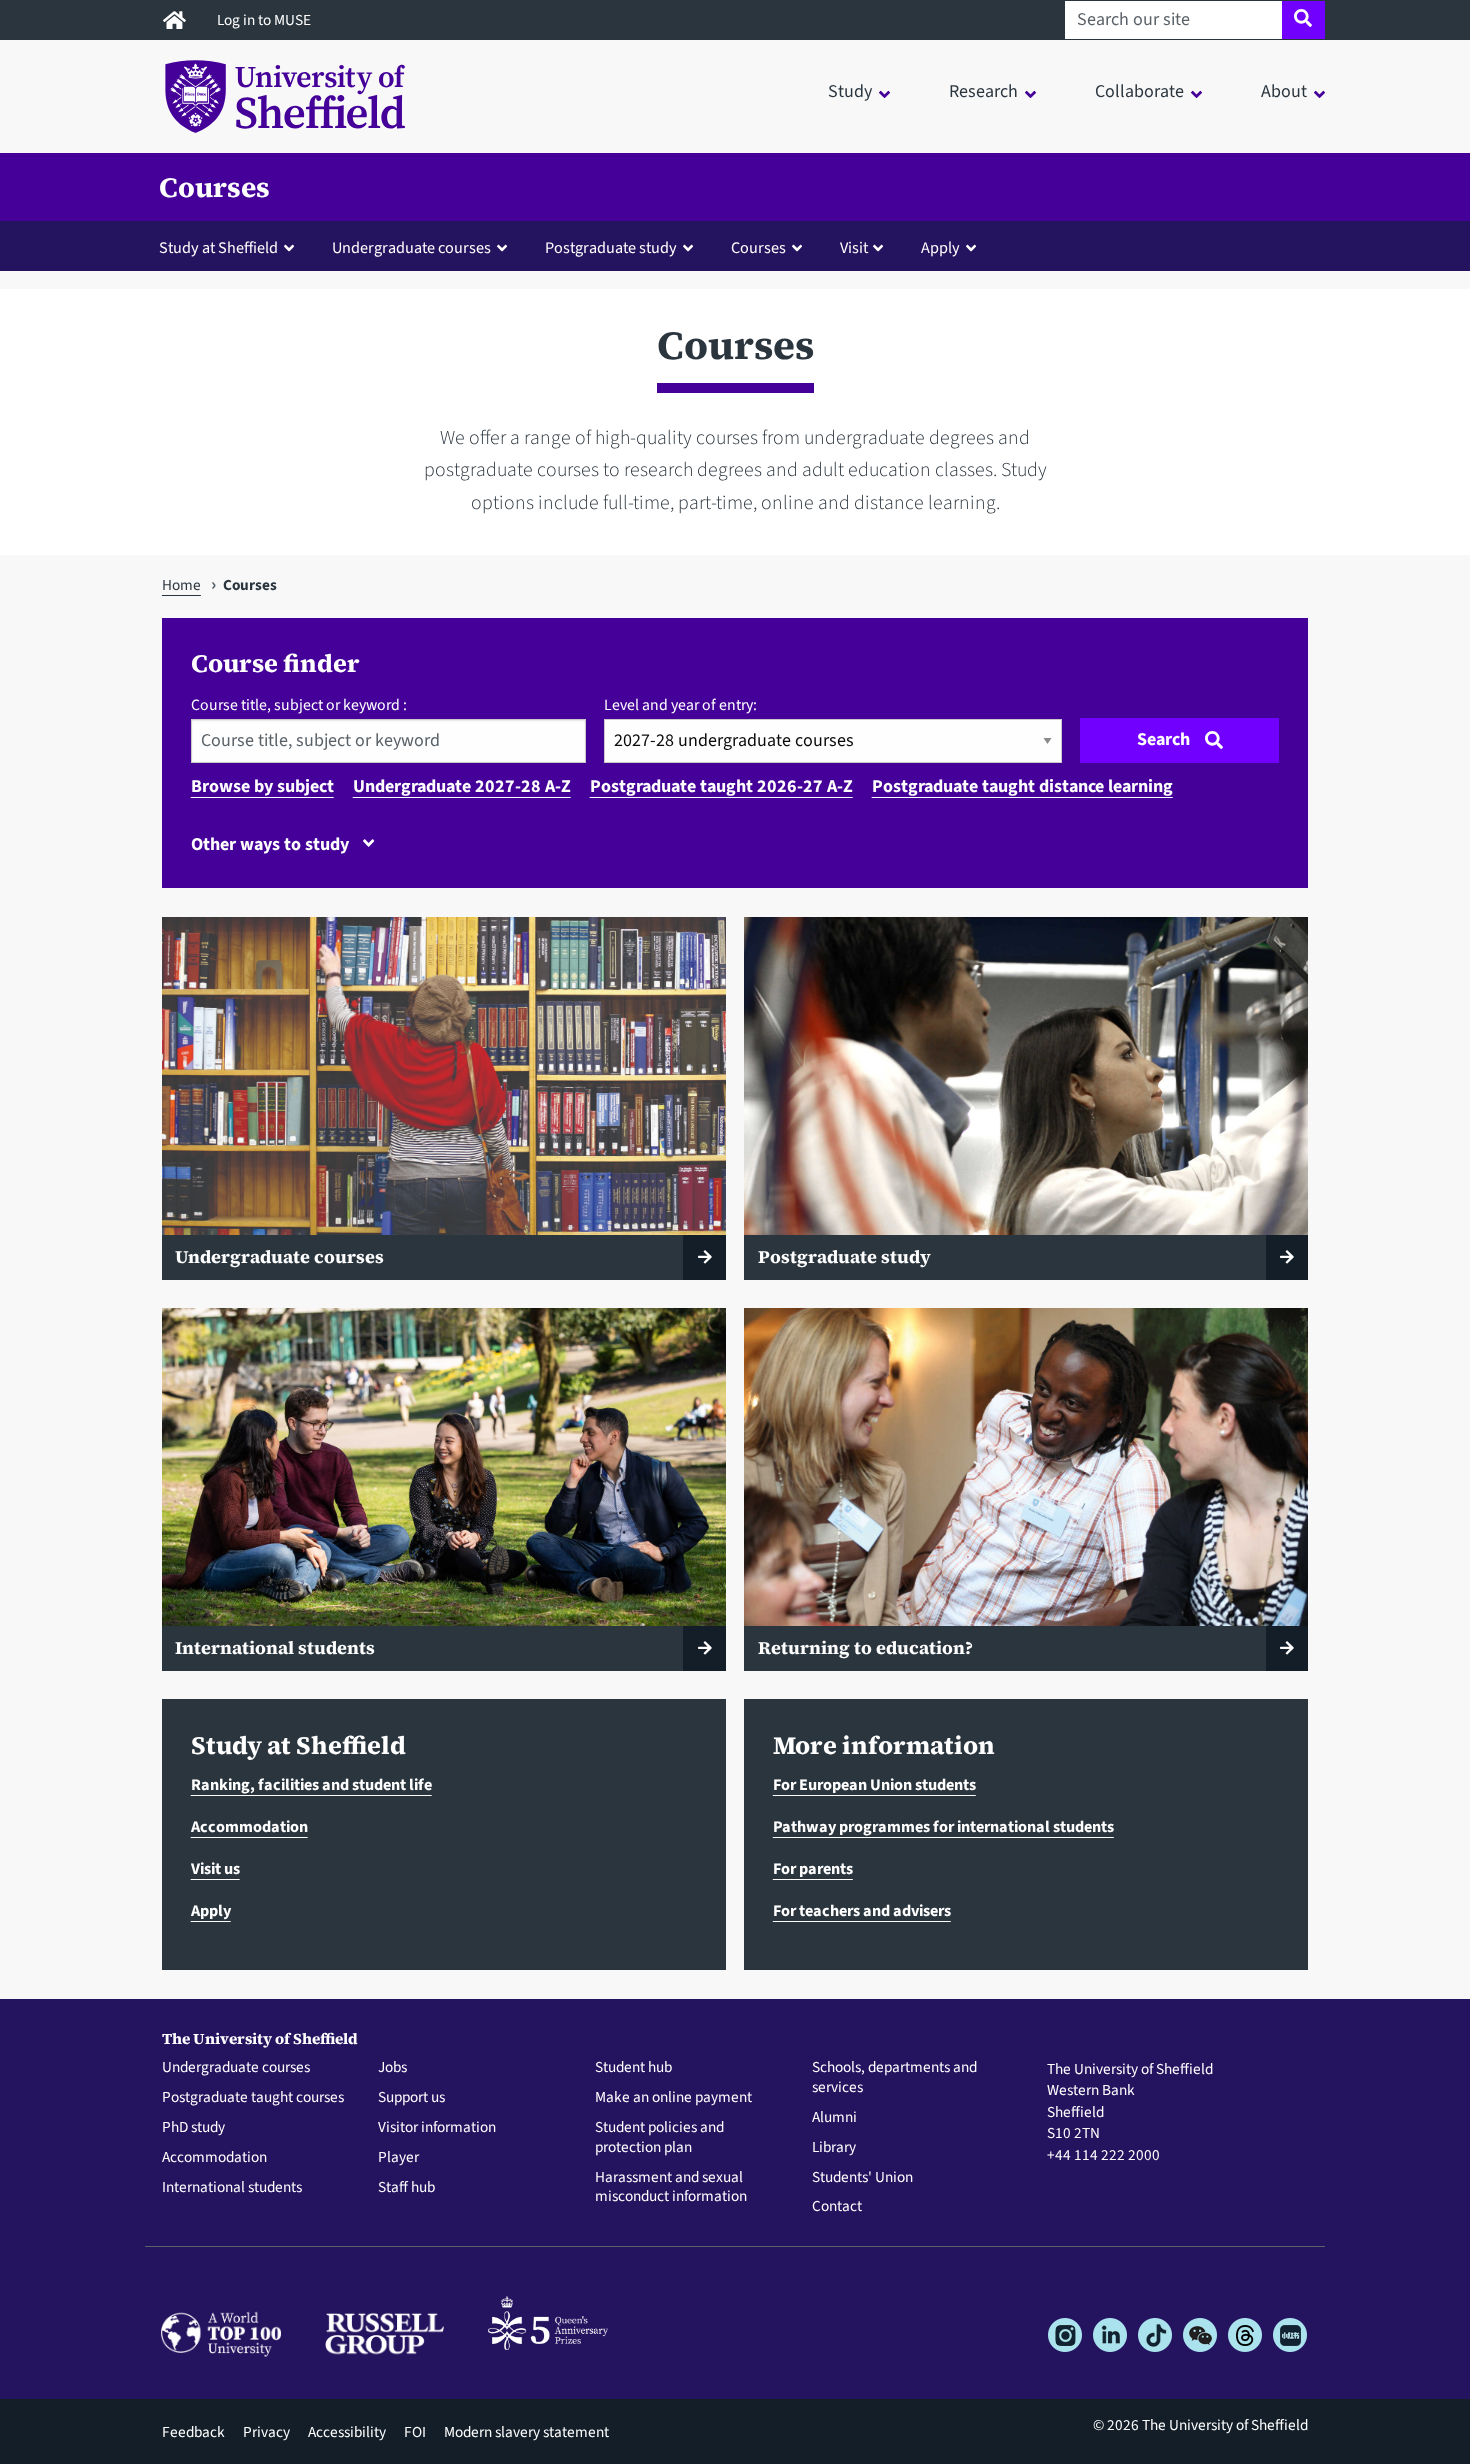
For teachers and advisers (862, 1910)
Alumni (834, 2118)
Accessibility (347, 2432)
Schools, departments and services (894, 2078)
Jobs (392, 2068)
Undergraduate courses (236, 2068)
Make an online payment (673, 2098)
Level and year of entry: (680, 705)
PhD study (193, 2128)
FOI (415, 2432)
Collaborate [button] (1139, 91)
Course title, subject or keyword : (299, 705)
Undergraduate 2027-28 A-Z (462, 786)
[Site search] (1303, 20)
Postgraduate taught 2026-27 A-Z (721, 786)
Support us (411, 2098)
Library (834, 2148)
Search (1163, 739)
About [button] (1284, 91)
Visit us (215, 1868)
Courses (214, 187)
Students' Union (862, 2178)
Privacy (266, 2432)
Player (398, 2158)
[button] (231, 247)
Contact (837, 2207)
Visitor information (437, 2128)
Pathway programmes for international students (943, 1826)
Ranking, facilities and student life (311, 1784)
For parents (813, 1868)
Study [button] (850, 91)
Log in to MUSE (265, 20)
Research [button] (983, 91)
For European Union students (874, 1784)
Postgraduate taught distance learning (1022, 786)
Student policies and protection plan (659, 2138)
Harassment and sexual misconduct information (671, 2188)
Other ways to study (272, 844)
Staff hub (406, 2188)
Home (181, 585)
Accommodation (249, 1826)
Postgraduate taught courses (253, 2098)
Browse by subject (262, 786)
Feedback (193, 2432)
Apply (211, 1910)
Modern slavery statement (526, 2432)
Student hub (633, 2068)
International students (232, 2188)
